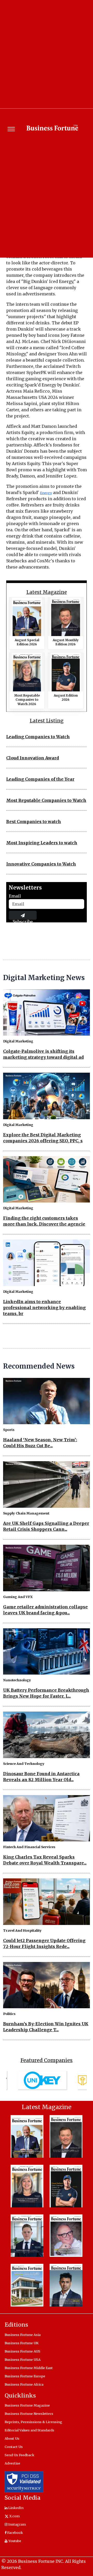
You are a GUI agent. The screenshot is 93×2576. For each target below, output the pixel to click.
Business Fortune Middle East (29, 2368)
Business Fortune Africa (24, 2384)
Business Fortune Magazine (27, 2405)
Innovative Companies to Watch (41, 864)
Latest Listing (47, 721)
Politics (9, 2014)
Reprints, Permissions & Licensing (33, 2422)
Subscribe (23, 919)
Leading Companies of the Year (40, 779)
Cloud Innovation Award (33, 758)
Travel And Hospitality (22, 1930)
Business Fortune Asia (23, 2335)
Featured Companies (47, 2060)
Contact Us (14, 2447)
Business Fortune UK (22, 2343)
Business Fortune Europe (25, 2376)
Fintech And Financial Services (29, 1847)
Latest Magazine (47, 592)
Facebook (15, 2533)
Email (15, 896)
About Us (12, 2438)
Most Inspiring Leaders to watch (42, 843)
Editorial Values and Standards (29, 2430)
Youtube (14, 2541)
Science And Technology (24, 1764)
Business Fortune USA (23, 2360)
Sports (9, 1430)
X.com (14, 2516)
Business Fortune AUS (22, 2351)
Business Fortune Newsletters (29, 2414)
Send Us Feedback (20, 2455)
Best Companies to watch (34, 822)
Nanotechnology (17, 1680)
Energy (46, 493)
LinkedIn (16, 2508)
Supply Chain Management (26, 1513)
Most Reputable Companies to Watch (46, 800)
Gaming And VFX (18, 1597)
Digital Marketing (18, 1041)
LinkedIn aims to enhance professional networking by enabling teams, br (44, 1308)
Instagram (17, 2524)
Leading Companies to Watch (38, 737)
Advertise (12, 2463)
